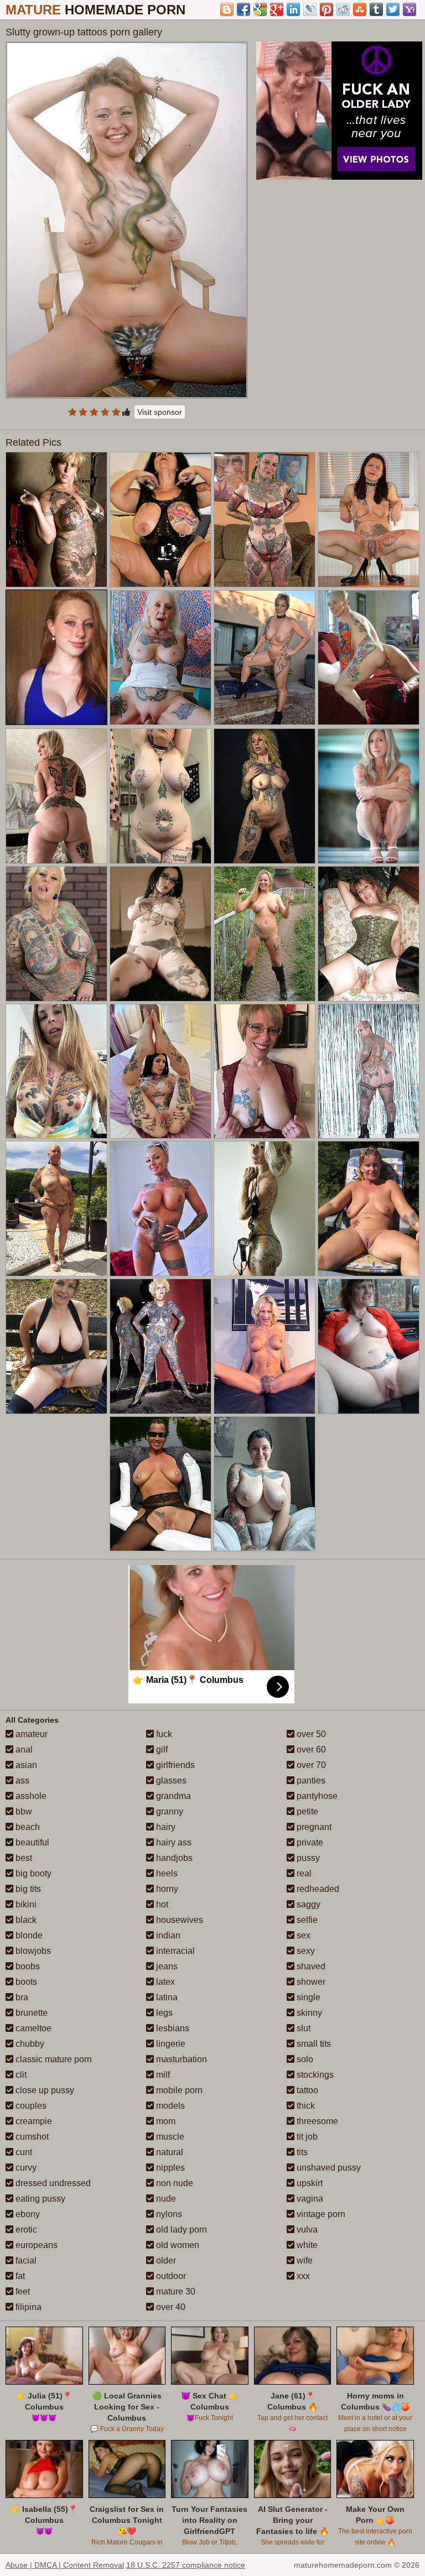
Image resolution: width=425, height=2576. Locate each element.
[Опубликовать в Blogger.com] (227, 9)
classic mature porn (53, 2059)
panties (310, 1780)
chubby (29, 2044)
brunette (30, 2013)
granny (169, 1811)
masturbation (180, 2059)
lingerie (170, 2044)
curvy (25, 2168)
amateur (30, 1734)
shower (310, 1982)
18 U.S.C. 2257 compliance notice (186, 2565)
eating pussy (39, 2199)
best (23, 1858)
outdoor (170, 2276)
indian (167, 1935)
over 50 (310, 1734)
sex (302, 1935)
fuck (163, 1734)
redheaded (317, 1889)
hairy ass (173, 1842)
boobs (27, 1966)
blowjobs (32, 1951)
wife (304, 2260)
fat (19, 2276)
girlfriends (174, 1765)
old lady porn (180, 2230)
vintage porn (320, 2214)
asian (25, 1765)
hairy (165, 1827)
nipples (169, 2168)
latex (164, 1982)
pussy (307, 1858)
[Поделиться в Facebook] (243, 9)
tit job (306, 2137)
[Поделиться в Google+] (277, 9)
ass (21, 1780)
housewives (178, 1920)
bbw (23, 1811)
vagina (309, 2199)
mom (165, 2121)
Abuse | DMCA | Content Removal (65, 2565)
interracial (174, 1951)
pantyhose (316, 1796)
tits (301, 2152)
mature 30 (175, 2291)
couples (30, 2106)
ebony (27, 2214)
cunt (23, 2152)
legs (163, 2013)
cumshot (31, 2137)
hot (161, 1904)
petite (306, 1811)
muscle (169, 2137)
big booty (32, 1873)
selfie (306, 1920)
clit (20, 2075)
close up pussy (44, 2090)
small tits (313, 2044)
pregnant (313, 1827)
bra (21, 1997)
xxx (302, 2276)
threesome (316, 2121)
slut (302, 2028)
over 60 (310, 1750)
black (25, 1920)
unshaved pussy (328, 2168)
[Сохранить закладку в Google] (260, 9)
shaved (310, 1966)
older (165, 2260)
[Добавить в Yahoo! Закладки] (410, 9)
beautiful (31, 1842)
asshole (30, 1796)
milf (162, 2075)
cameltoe (32, 2028)
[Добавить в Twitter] (393, 9)
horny (166, 1889)
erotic (25, 2230)
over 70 (310, 1765)
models (169, 2106)
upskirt (309, 2183)
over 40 (170, 2307)
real (303, 1873)
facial (25, 2260)
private (309, 1842)
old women (177, 2245)
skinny (308, 2013)
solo (304, 2059)
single (307, 1997)
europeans (35, 2245)
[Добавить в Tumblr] (376, 9)
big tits (27, 1889)
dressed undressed (52, 2183)
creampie (33, 2121)
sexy (305, 1951)
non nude (173, 2183)
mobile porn (178, 2090)
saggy (307, 1904)
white (306, 2245)
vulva (306, 2230)
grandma (172, 1796)
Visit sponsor (160, 412)
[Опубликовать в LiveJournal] (310, 9)
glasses (170, 1780)
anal (23, 1750)
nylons (168, 2214)
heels (166, 1873)
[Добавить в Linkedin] (293, 9)
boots (25, 1982)
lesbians (172, 2028)
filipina (27, 2307)
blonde (28, 1935)
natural (169, 2152)
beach (27, 1827)
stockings (314, 2075)
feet (22, 2291)
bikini (25, 1904)
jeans (166, 1966)
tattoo (306, 2090)
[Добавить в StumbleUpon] (360, 9)
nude (165, 2199)
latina (166, 1997)
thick (305, 2106)
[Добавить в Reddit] (343, 9)
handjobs (173, 1858)
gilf (161, 1750)
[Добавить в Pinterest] (326, 9)
